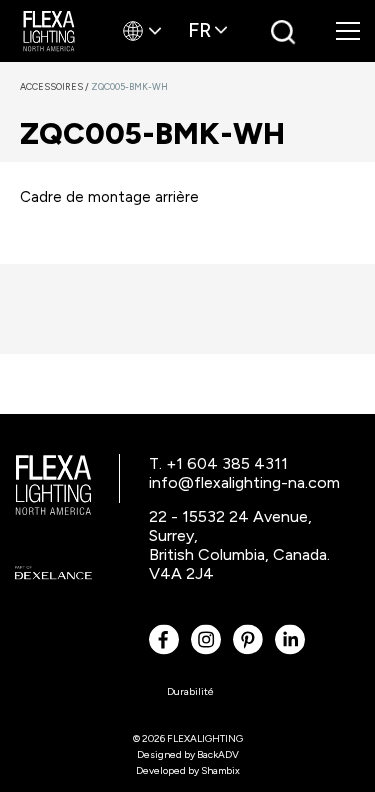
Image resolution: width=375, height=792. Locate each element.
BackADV (218, 754)
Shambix (220, 770)
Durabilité (190, 691)
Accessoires (55, 86)
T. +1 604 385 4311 (218, 463)
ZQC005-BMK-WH (129, 86)
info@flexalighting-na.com (244, 482)
